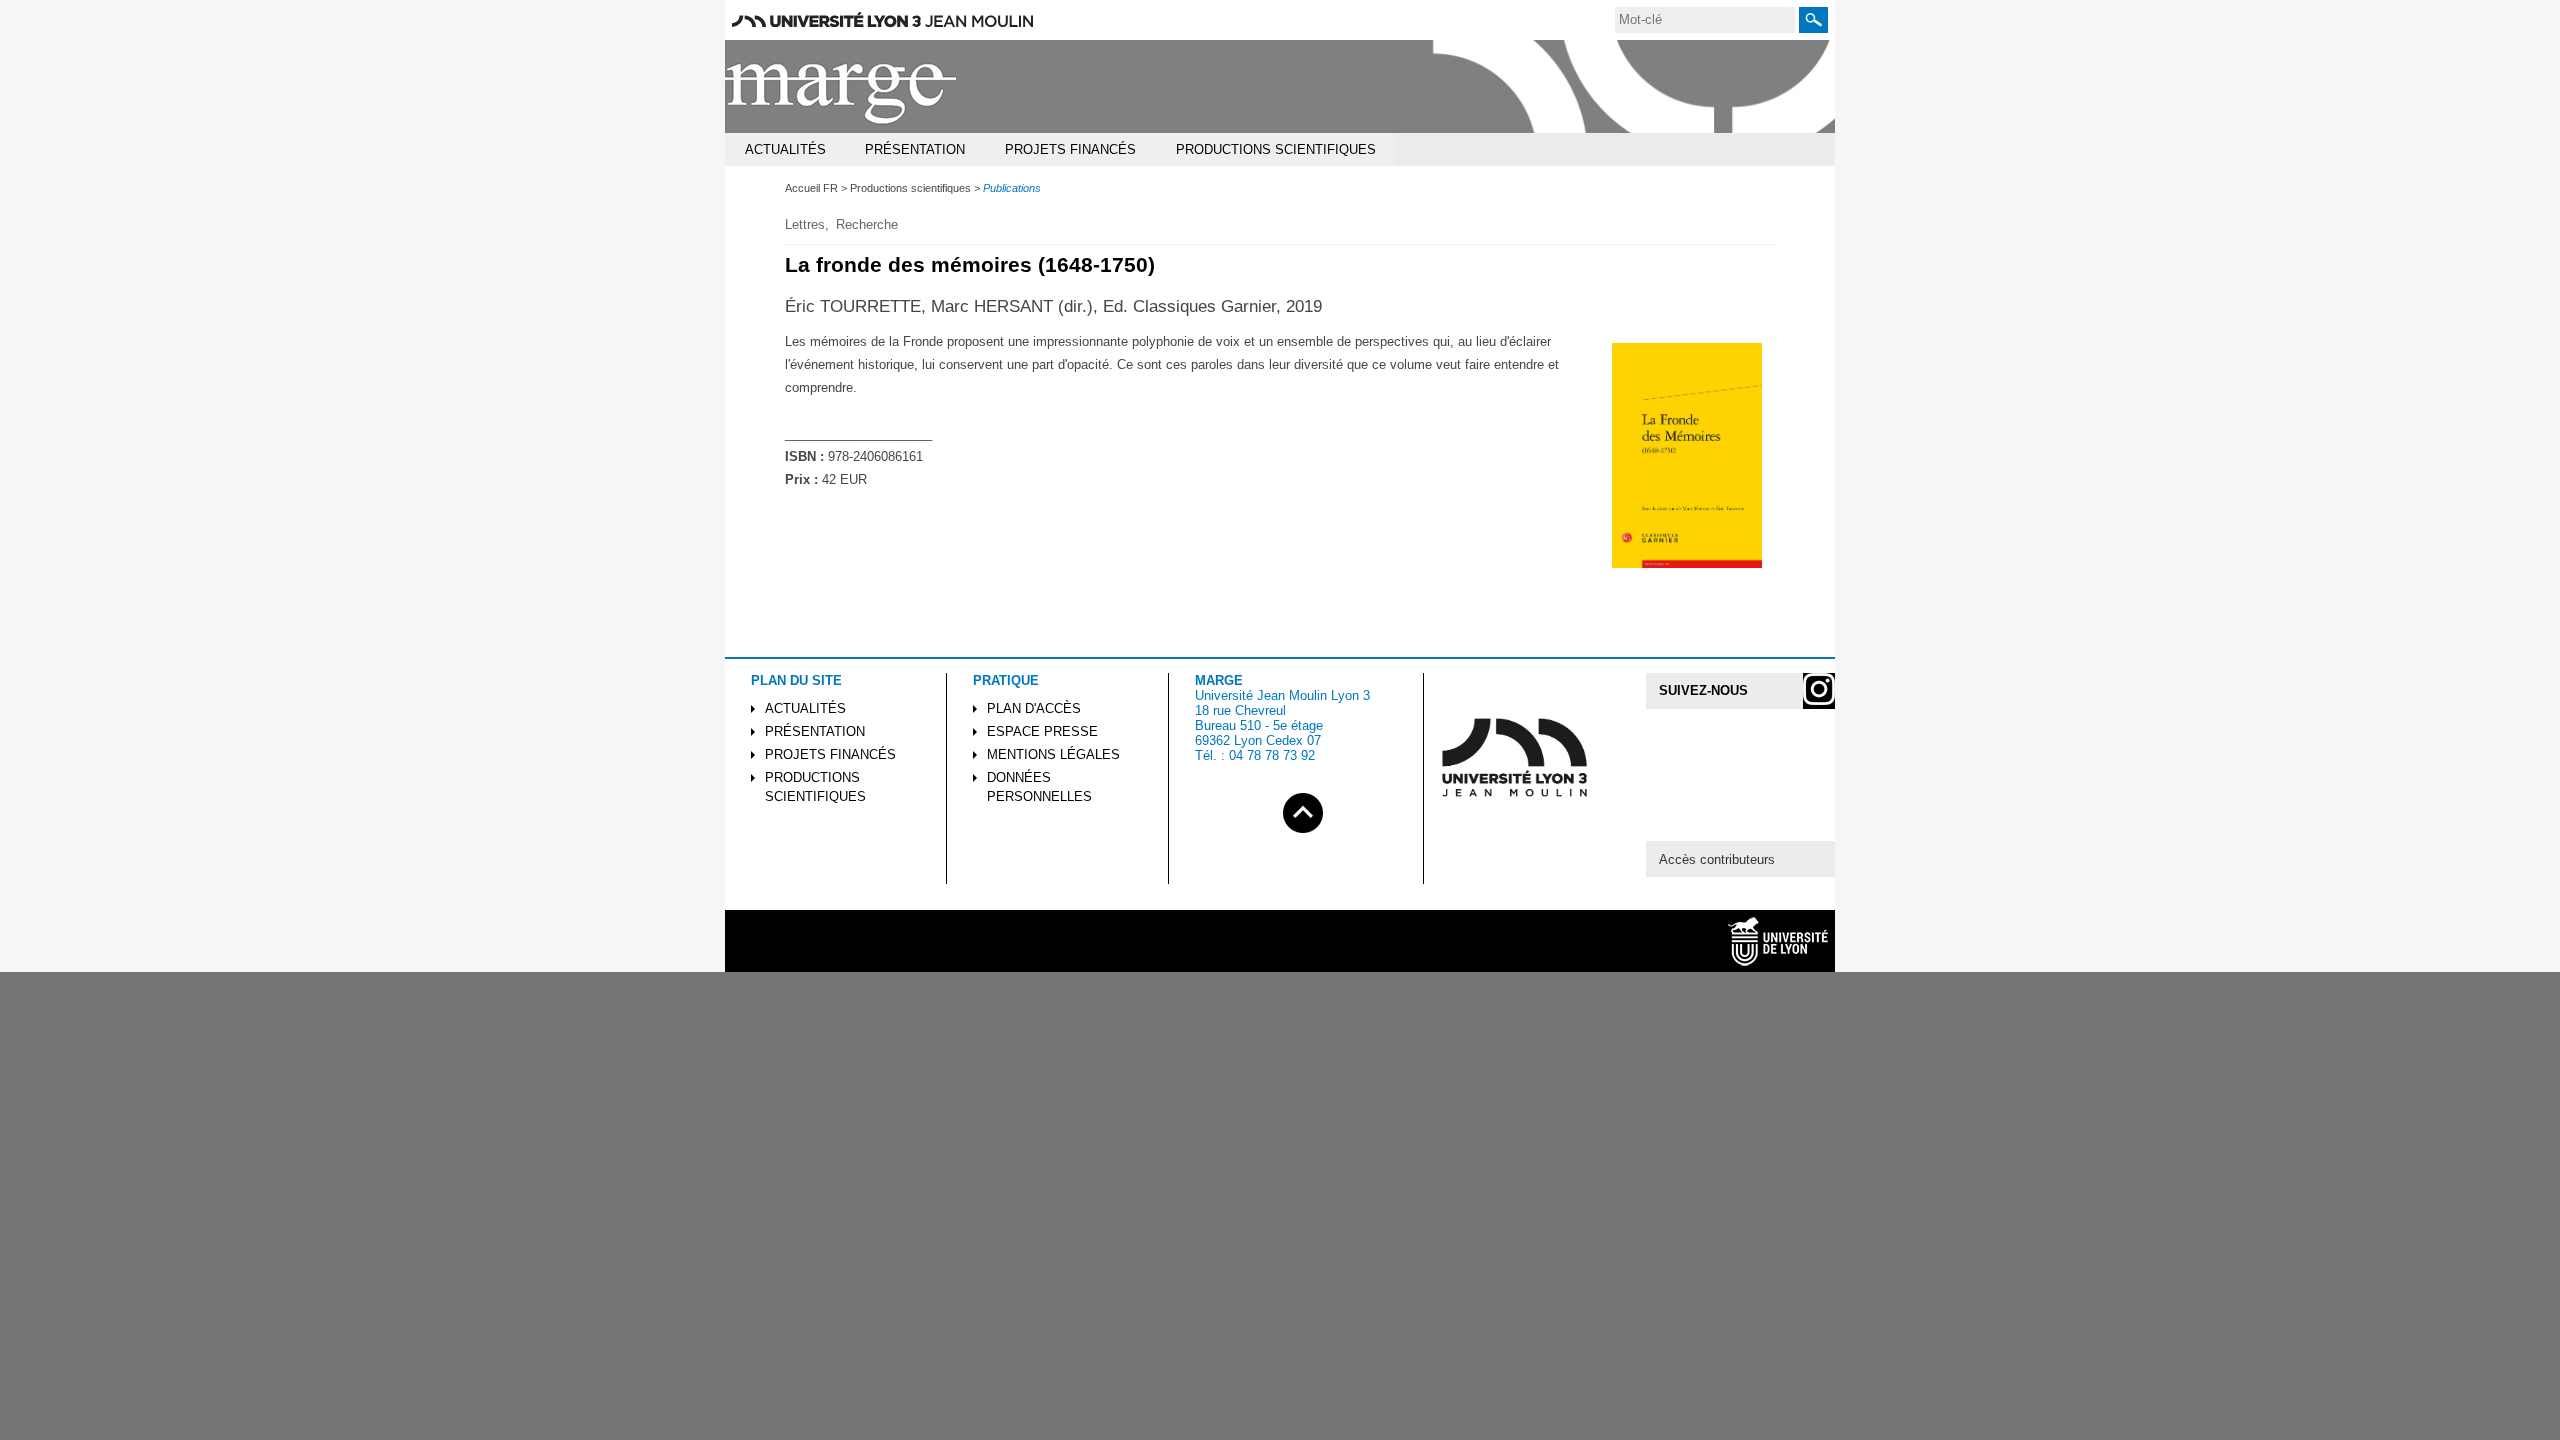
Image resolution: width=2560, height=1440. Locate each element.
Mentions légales (1053, 754)
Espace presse (1042, 731)
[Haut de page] (1303, 809)
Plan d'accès (1034, 708)
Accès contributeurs (1717, 859)
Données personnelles (1039, 787)
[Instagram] (1819, 691)
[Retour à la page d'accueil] (841, 86)
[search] (1705, 20)
